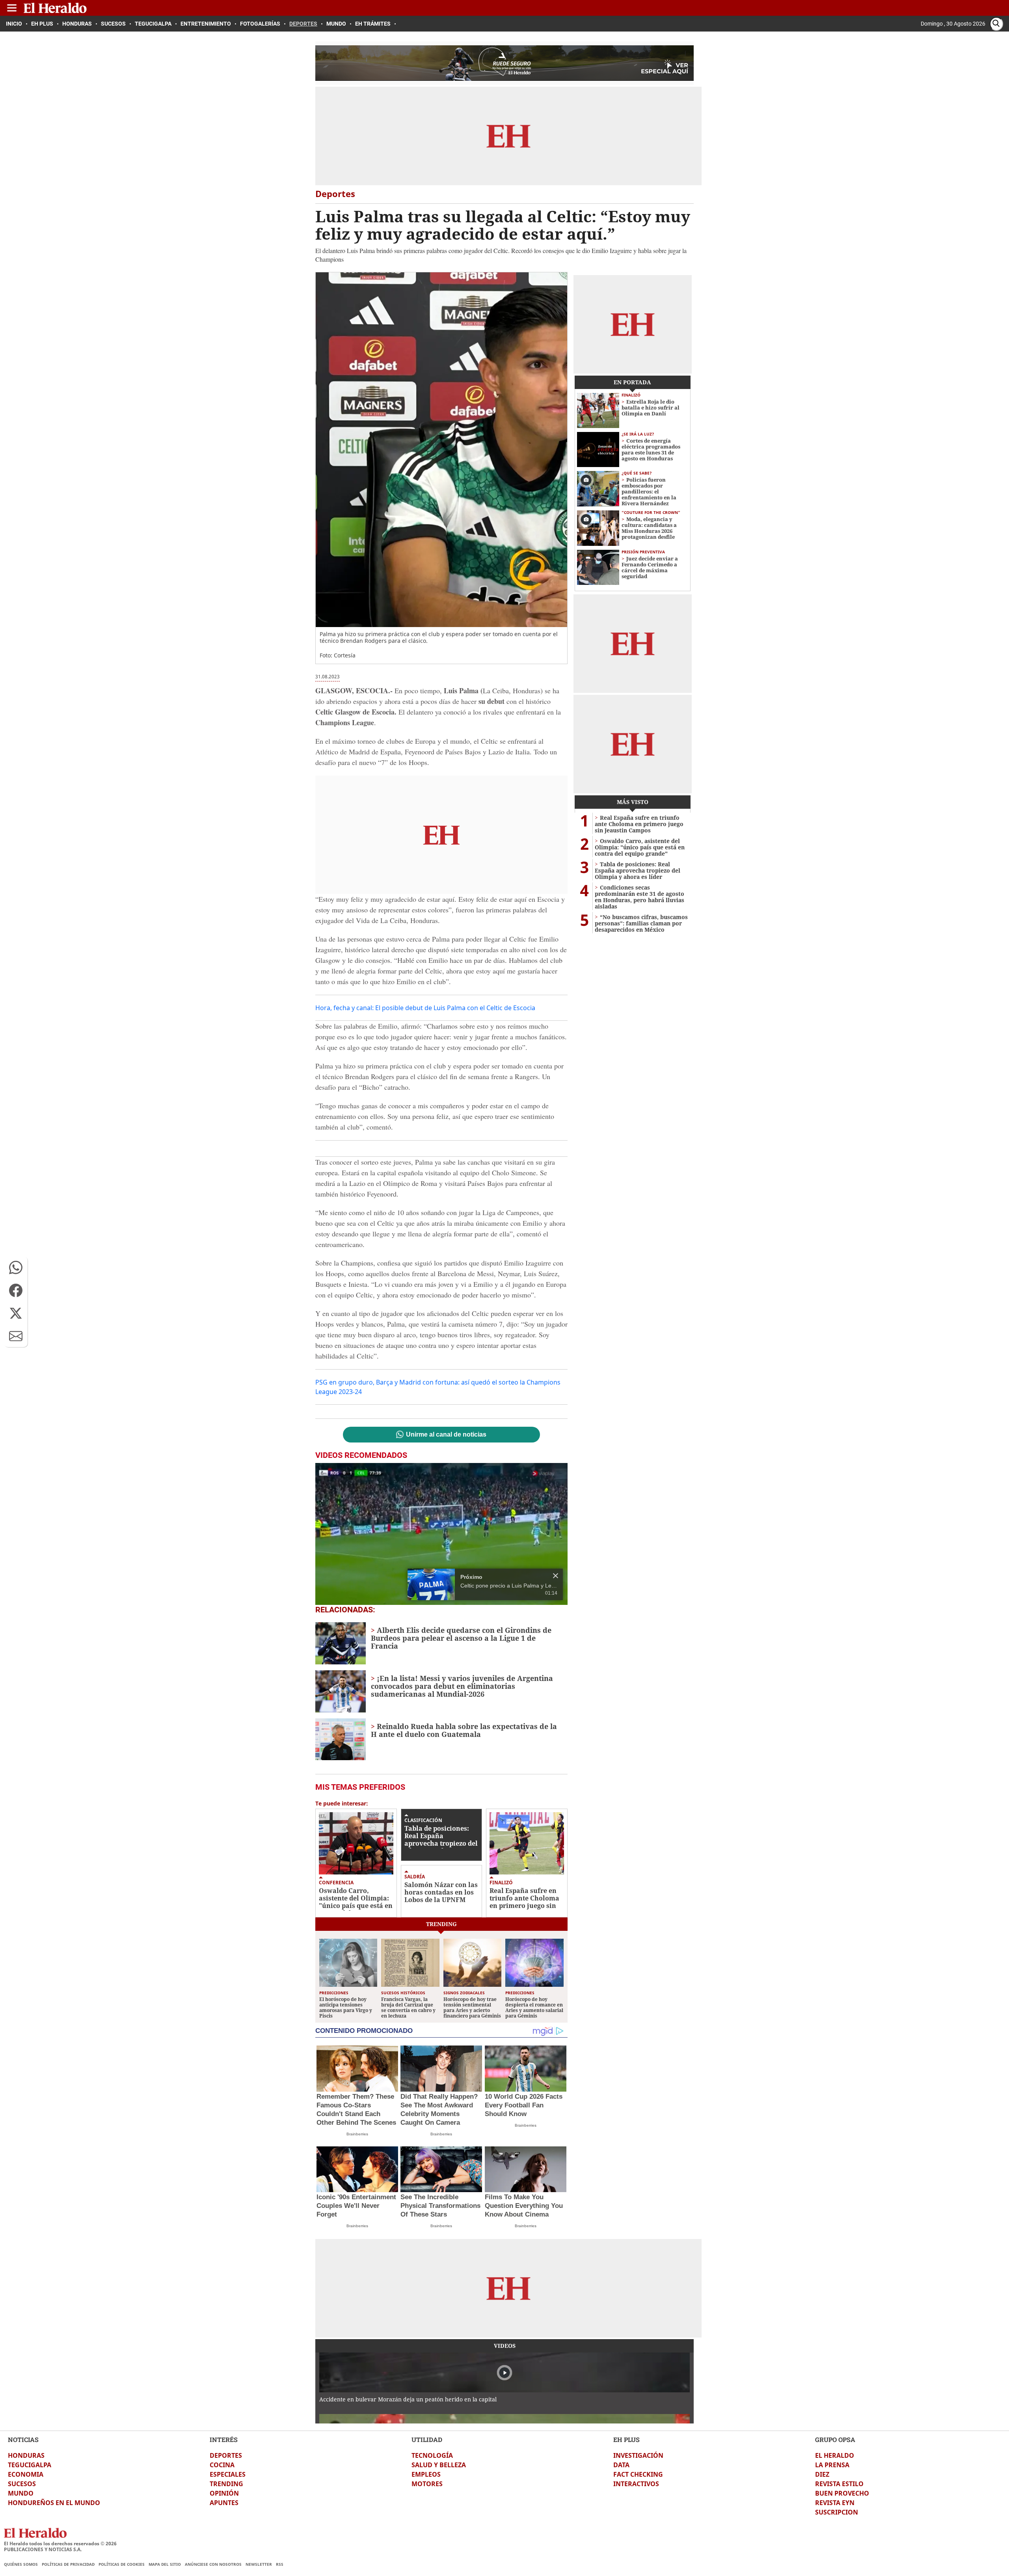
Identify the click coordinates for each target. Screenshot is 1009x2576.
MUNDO (21, 2493)
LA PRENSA (832, 2465)
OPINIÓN (224, 2493)
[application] (441, 1534)
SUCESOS (22, 2484)
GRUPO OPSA (835, 2439)
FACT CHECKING (638, 2474)
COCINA (222, 2465)
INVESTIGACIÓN (638, 2455)
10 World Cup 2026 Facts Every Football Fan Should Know (524, 2105)
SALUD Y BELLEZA (439, 2465)
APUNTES (224, 2503)
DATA (621, 2465)
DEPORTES (226, 2455)
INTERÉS (224, 2439)
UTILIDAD (427, 2439)
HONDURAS (26, 2455)
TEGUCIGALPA (30, 2465)
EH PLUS (626, 2439)
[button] (16, 1268)
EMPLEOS (426, 2474)
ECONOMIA (26, 2474)
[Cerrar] (556, 1576)
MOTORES (427, 2484)
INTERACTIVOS (636, 2484)
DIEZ (822, 2474)
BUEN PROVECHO (842, 2493)
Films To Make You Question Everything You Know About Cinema (524, 2206)
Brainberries (357, 2134)
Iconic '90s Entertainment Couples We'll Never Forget (356, 2206)
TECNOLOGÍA (432, 2455)
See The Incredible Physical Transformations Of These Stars (440, 2206)
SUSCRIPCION (837, 2512)
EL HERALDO (835, 2455)
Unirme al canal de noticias (446, 1435)
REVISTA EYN (835, 2503)
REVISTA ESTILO (839, 2484)
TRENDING (226, 2484)
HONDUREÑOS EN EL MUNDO (54, 2503)
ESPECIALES (228, 2474)
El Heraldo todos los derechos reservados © (60, 2543)
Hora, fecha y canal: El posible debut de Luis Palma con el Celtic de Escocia (425, 1008)
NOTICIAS (23, 2439)
